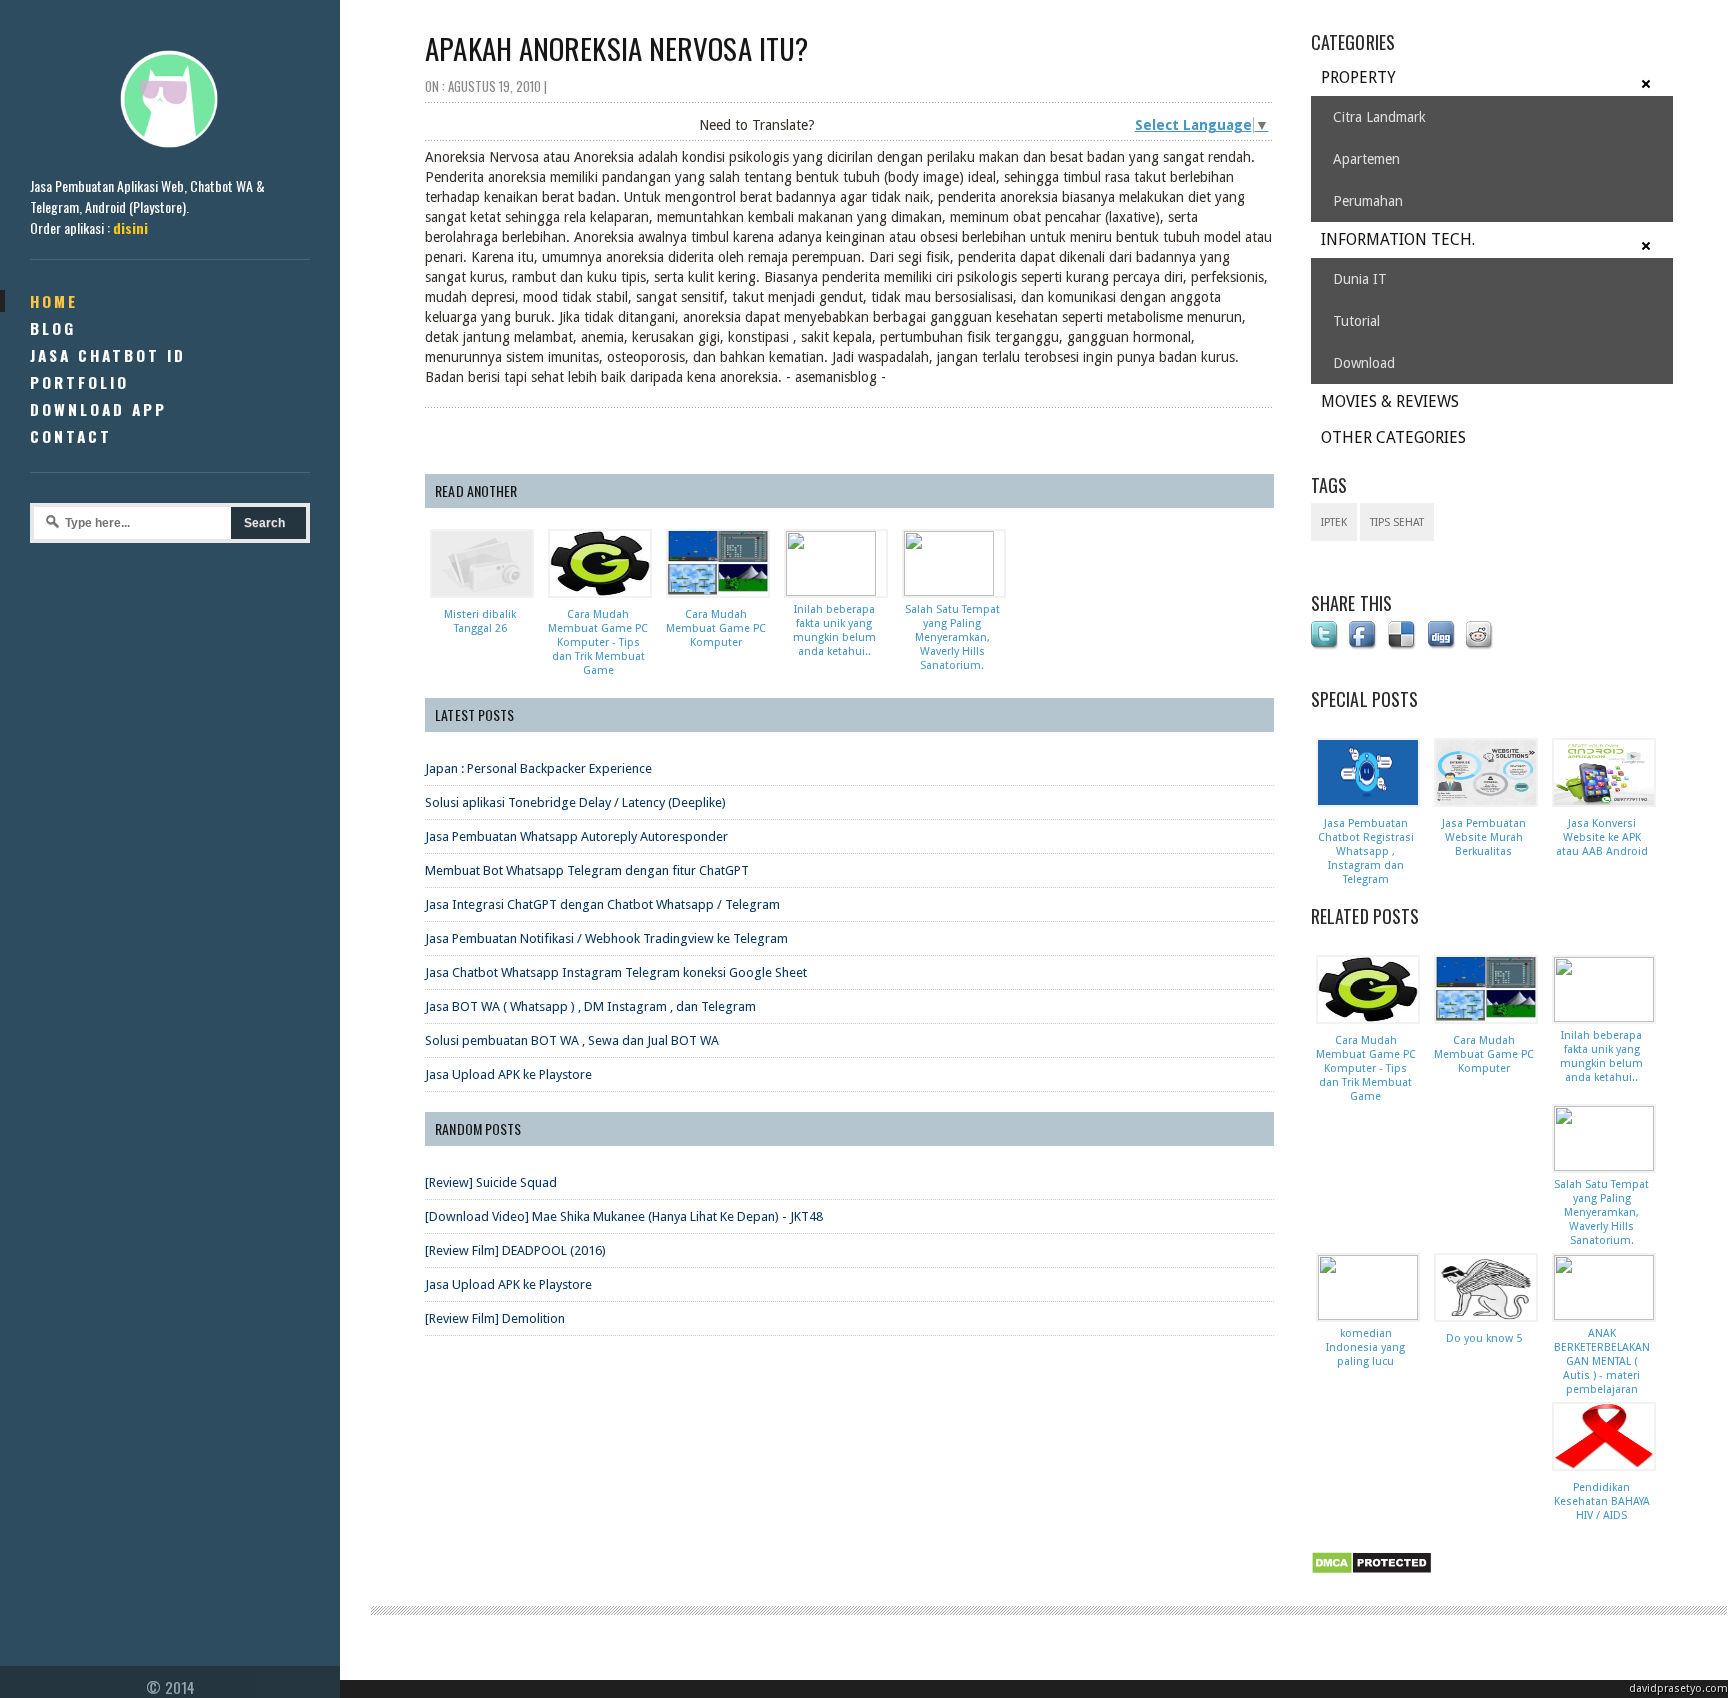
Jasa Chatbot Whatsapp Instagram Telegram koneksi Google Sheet (616, 972)
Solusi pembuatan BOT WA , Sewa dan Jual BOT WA (572, 1040)
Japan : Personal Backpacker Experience (538, 768)
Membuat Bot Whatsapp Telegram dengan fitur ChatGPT (587, 870)
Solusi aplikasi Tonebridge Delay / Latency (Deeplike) (575, 802)
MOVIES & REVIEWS (1390, 401)
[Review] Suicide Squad (491, 1182)
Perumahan (1368, 201)
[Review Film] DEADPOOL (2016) (515, 1250)
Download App (98, 409)
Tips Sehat (1397, 522)
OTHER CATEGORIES (1393, 437)
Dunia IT (1360, 279)
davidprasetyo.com (1678, 1688)
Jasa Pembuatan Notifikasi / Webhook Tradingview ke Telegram (606, 938)
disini (130, 227)
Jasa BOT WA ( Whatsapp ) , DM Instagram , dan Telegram (590, 1006)
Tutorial (1356, 321)
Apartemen (1366, 159)
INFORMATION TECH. (1398, 239)
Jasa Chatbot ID (108, 355)
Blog (53, 328)
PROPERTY (1358, 77)
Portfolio (79, 382)
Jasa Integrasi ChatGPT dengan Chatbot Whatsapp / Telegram (602, 904)
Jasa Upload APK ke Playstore (508, 1074)
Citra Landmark (1379, 117)
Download (1364, 363)
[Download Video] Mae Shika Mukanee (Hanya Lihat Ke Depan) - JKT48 (624, 1216)
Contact (71, 436)
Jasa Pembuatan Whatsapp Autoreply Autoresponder (576, 836)
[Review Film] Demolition (495, 1318)
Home (54, 301)
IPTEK (1334, 522)
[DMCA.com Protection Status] (1375, 1575)
